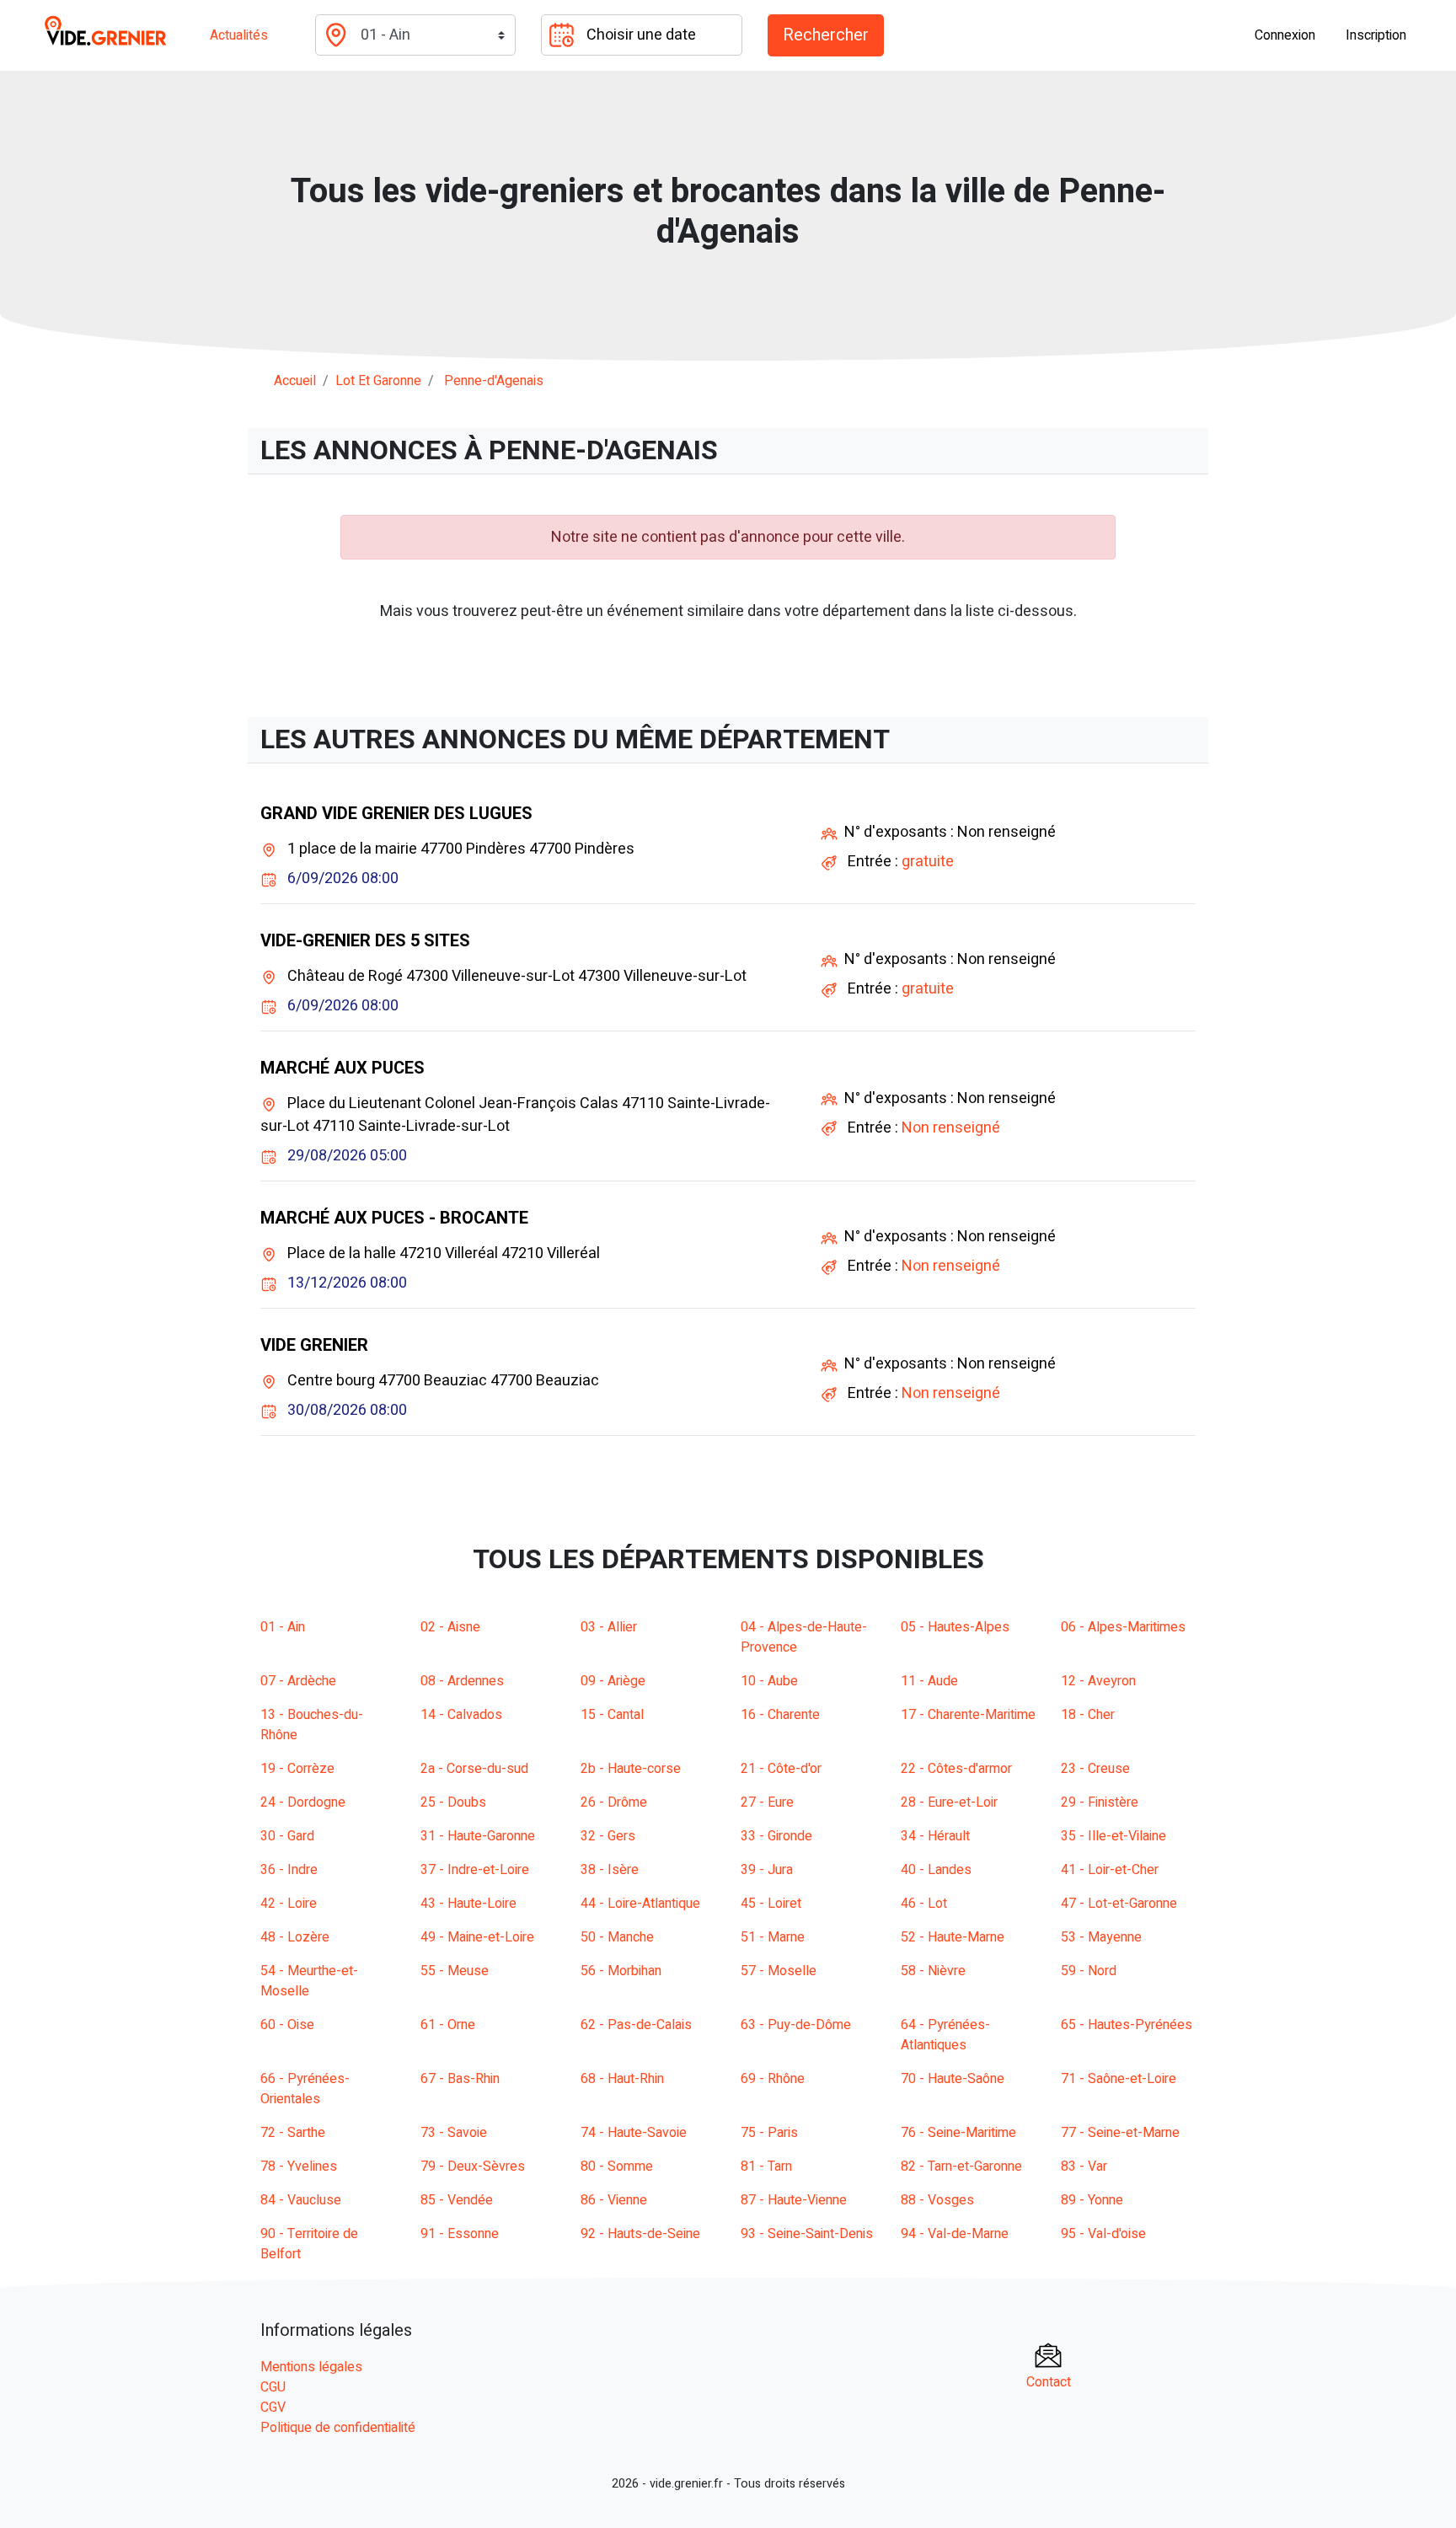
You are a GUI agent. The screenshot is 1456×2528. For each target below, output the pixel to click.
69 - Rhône (773, 2079)
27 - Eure (767, 1802)
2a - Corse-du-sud (474, 1769)
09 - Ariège (613, 1681)
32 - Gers (608, 1836)
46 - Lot (924, 1904)
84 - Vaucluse (301, 2200)
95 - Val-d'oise (1103, 2234)
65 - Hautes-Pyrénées (1127, 2025)
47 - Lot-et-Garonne (1119, 1904)
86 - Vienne (614, 2200)
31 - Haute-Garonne (478, 1836)
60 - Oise (287, 2025)
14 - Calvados (461, 1715)
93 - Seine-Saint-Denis (807, 2234)
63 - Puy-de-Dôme (796, 2025)
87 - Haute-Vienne (794, 2200)
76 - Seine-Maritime (958, 2133)
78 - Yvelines (299, 2166)
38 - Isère (610, 1870)
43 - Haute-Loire (468, 1904)
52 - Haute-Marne (953, 1937)
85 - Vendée (457, 2200)
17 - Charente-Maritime (968, 1715)
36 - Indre (289, 1870)
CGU (273, 2387)
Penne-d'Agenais (494, 381)
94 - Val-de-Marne (955, 2234)
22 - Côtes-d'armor (956, 1769)
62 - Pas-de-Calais (636, 2025)
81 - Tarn (766, 2166)
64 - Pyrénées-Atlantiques (945, 2035)
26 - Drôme (614, 1802)
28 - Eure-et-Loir (949, 1802)
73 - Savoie (454, 2133)
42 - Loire (289, 1904)
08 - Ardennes (462, 1681)
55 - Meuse (455, 1971)
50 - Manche (617, 1937)
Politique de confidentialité (338, 2428)
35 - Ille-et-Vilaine (1113, 1836)
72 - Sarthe (293, 2133)
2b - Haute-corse (631, 1769)
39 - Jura (767, 1870)
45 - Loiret (771, 1904)
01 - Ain (283, 1627)
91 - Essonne (460, 2234)
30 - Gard (287, 1836)
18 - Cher (1088, 1715)
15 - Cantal (612, 1715)
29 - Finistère (1100, 1802)
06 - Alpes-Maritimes (1123, 1627)
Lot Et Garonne (378, 381)
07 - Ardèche (298, 1681)
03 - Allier (609, 1627)
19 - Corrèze (297, 1769)
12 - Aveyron (1098, 1681)
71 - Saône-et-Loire (1119, 2079)
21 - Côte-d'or (781, 1769)
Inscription (1376, 35)
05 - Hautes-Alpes (955, 1627)
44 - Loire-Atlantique (640, 1904)
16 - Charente (780, 1715)
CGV (273, 2407)
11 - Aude (929, 1681)
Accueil (295, 381)
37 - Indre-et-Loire (475, 1870)
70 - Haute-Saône (953, 2079)
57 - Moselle (779, 1971)
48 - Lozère (295, 1937)
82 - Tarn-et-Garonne (961, 2166)
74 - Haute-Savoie (634, 2133)
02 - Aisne (450, 1627)
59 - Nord (1089, 1971)
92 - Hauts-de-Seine (640, 2234)
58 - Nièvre (933, 1971)
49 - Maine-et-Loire (477, 1937)
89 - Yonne (1092, 2200)
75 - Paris (769, 2133)
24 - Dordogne (303, 1802)
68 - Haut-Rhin (622, 2079)
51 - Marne (773, 1937)
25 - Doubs (453, 1802)
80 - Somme (617, 2166)
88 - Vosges (937, 2200)
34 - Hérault (935, 1836)
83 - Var (1084, 2166)
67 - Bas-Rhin (460, 2079)
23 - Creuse (1095, 1769)
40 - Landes (936, 1870)
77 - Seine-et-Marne (1120, 2133)
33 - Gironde (776, 1836)
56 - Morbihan (621, 1971)
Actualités (239, 35)
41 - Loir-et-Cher (1110, 1870)
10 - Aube (769, 1681)
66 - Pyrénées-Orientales (305, 2089)
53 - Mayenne (1101, 1937)
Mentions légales (311, 2367)
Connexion (1285, 35)
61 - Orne (448, 2025)
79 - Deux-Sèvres (473, 2166)
